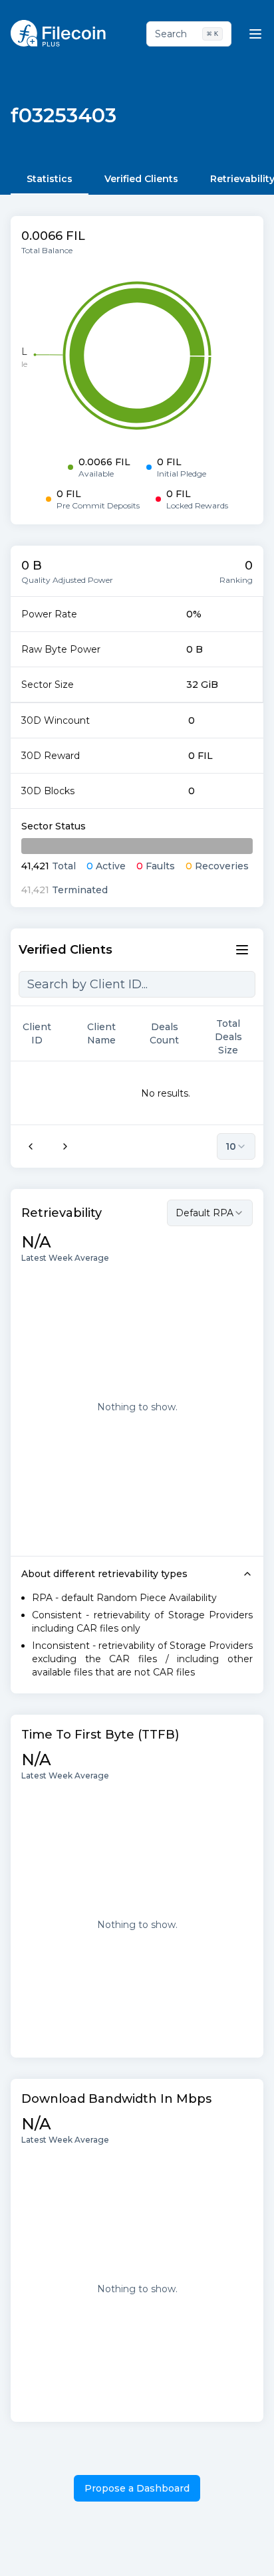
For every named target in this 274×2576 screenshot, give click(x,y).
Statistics (50, 179)
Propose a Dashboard (137, 2488)
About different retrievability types (104, 1574)
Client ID (37, 1033)
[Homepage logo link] (58, 33)
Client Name (101, 1033)
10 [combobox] (231, 1146)
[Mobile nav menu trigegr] (255, 34)
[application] (137, 356)
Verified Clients (141, 179)
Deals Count (164, 1033)
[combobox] (210, 1213)
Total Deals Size (228, 1037)
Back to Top (208, 2552)
